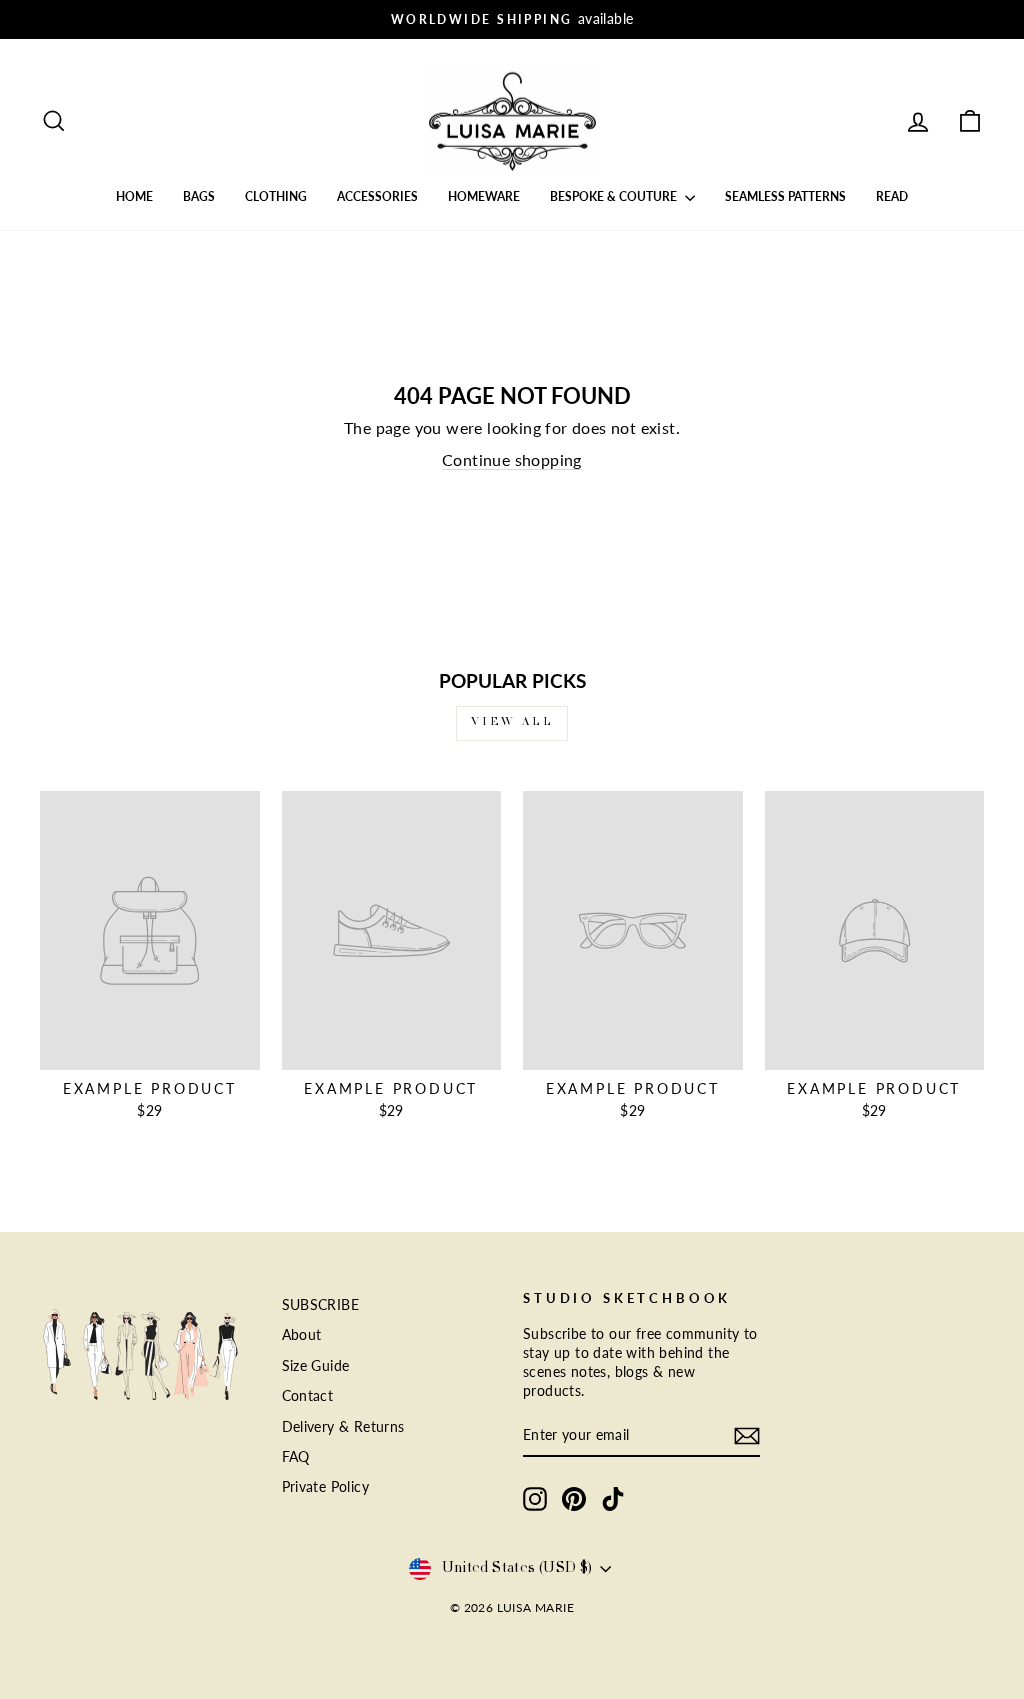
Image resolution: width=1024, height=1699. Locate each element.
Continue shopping (512, 459)
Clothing (276, 196)
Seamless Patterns (785, 196)
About (302, 1335)
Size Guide (316, 1366)
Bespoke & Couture (615, 196)
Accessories (377, 196)
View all (512, 723)
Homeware (484, 196)
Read (892, 196)
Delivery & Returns (343, 1427)
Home (134, 196)
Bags (199, 196)
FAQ (296, 1457)
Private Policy (326, 1487)
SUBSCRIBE (321, 1305)
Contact (308, 1396)
